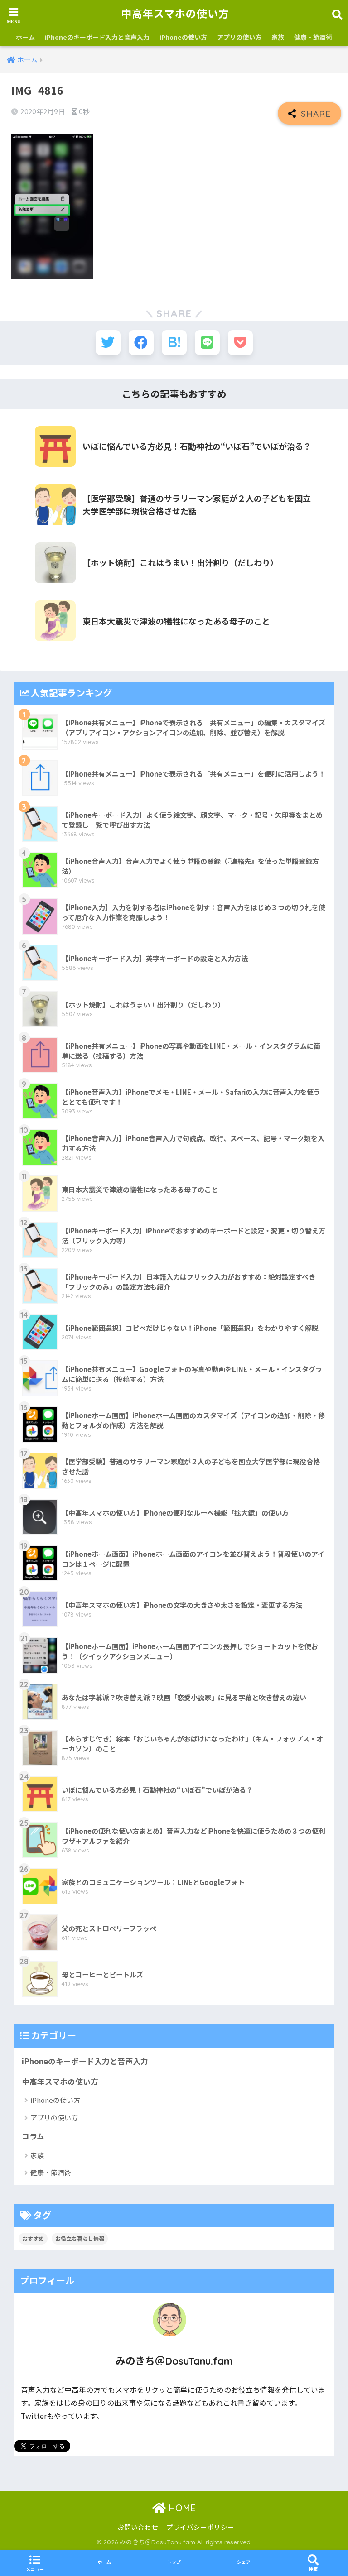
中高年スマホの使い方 (175, 14)
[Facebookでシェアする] (141, 343)
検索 (313, 2569)
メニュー (35, 2569)
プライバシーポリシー (200, 2527)
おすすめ (33, 2238)
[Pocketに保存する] (240, 343)
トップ (174, 2562)
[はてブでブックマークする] (174, 343)
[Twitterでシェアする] (108, 343)
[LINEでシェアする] (207, 343)
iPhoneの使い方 (183, 37)
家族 (278, 37)
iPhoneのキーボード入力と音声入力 (97, 37)
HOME (181, 2508)
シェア (244, 2562)
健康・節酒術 (313, 37)
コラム (33, 2136)
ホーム (25, 37)
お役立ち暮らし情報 (80, 2238)
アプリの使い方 (239, 37)
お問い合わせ (138, 2527)
